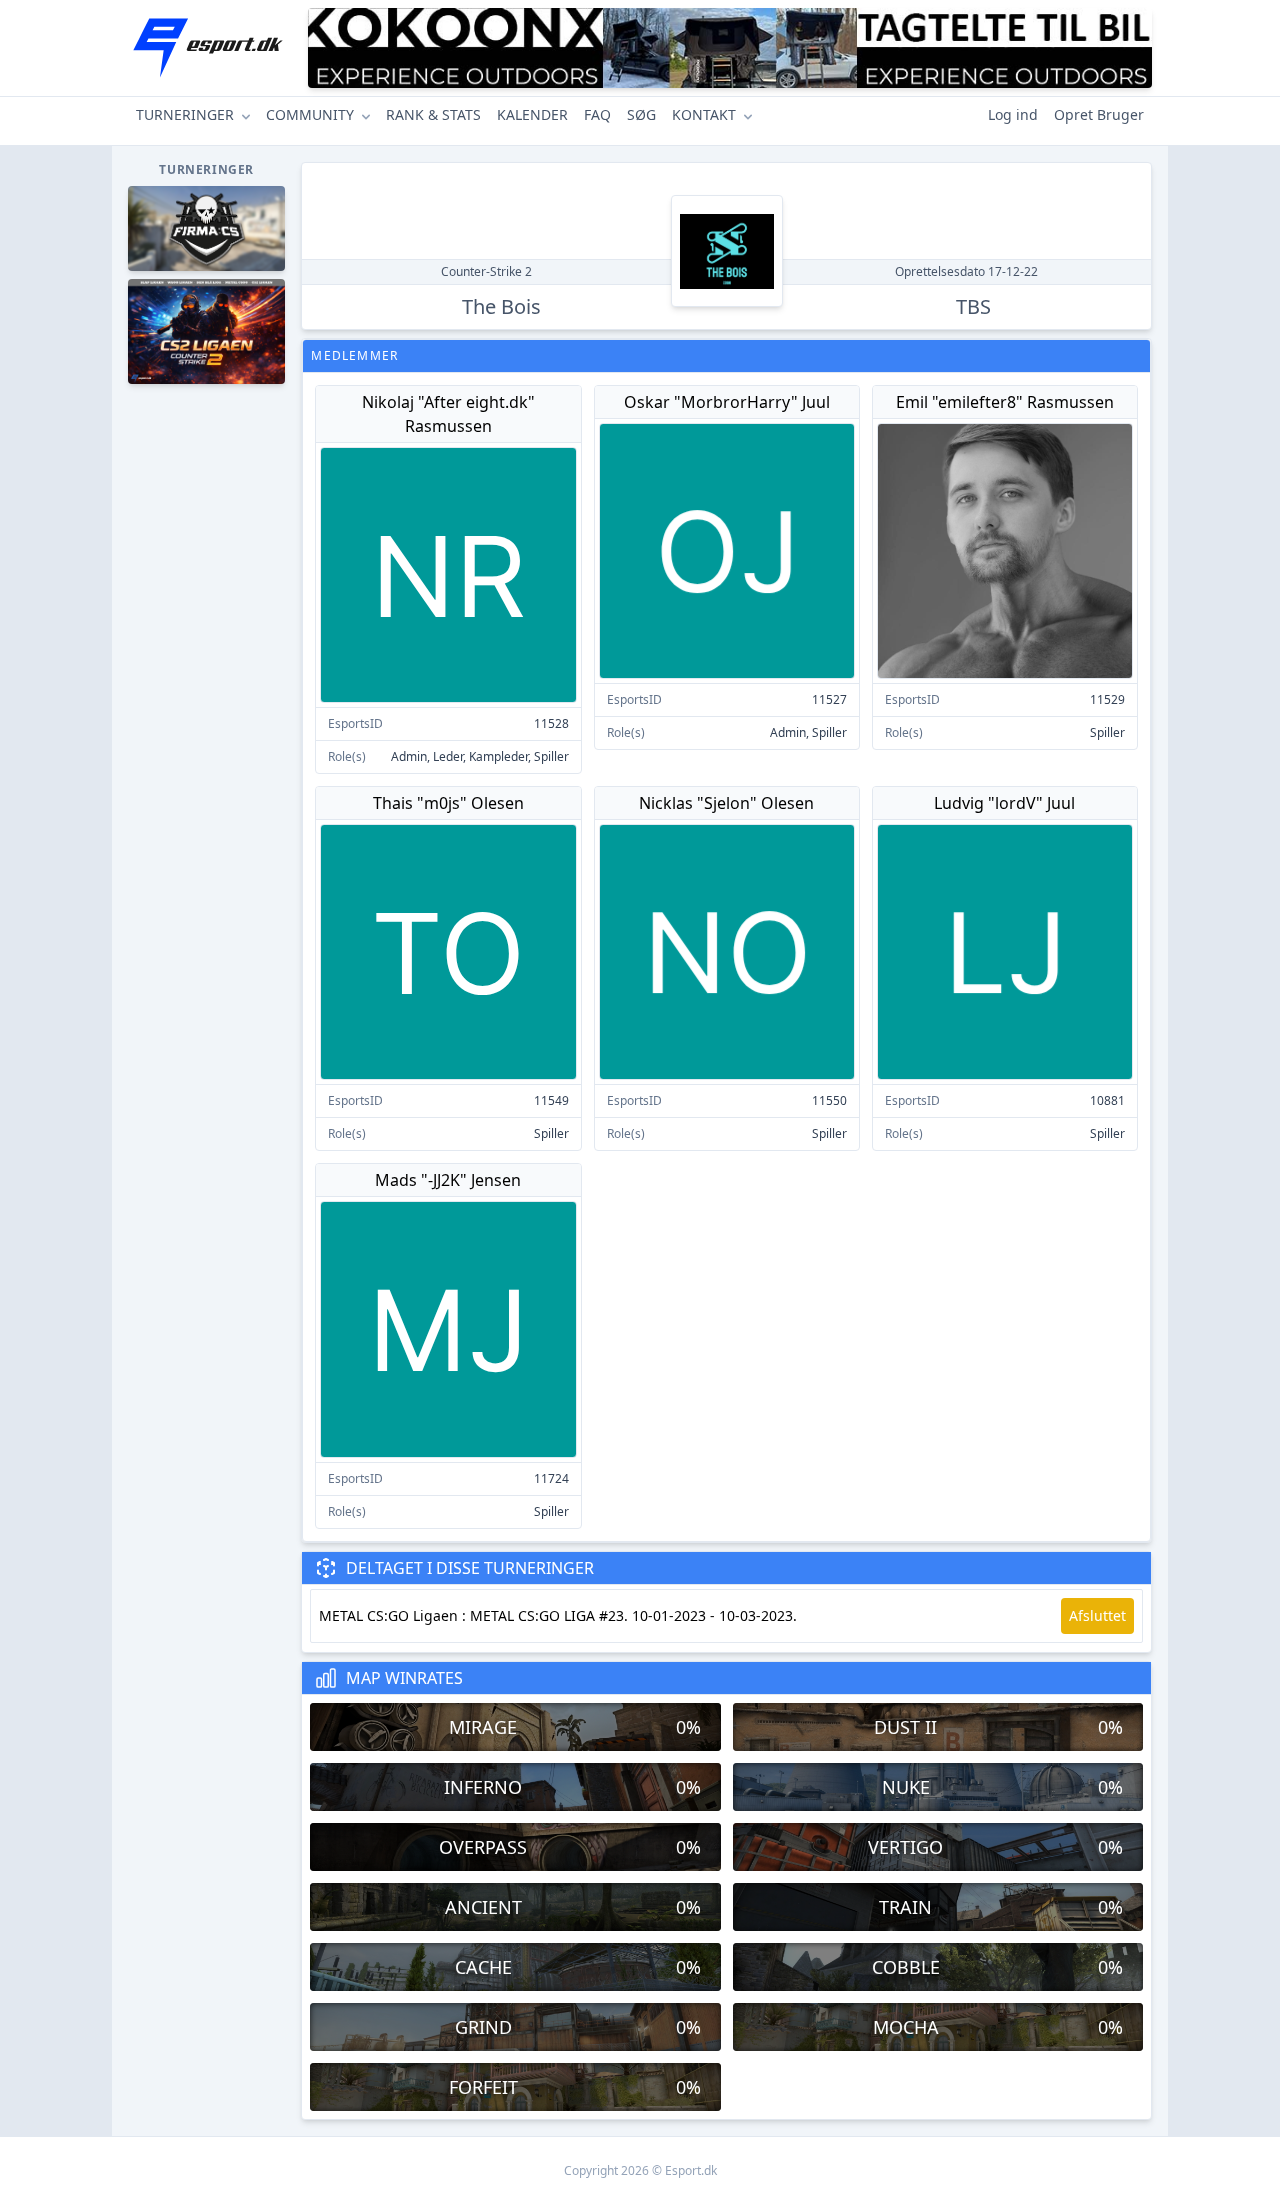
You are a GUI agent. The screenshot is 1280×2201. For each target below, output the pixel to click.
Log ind (1013, 114)
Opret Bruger (1099, 114)
